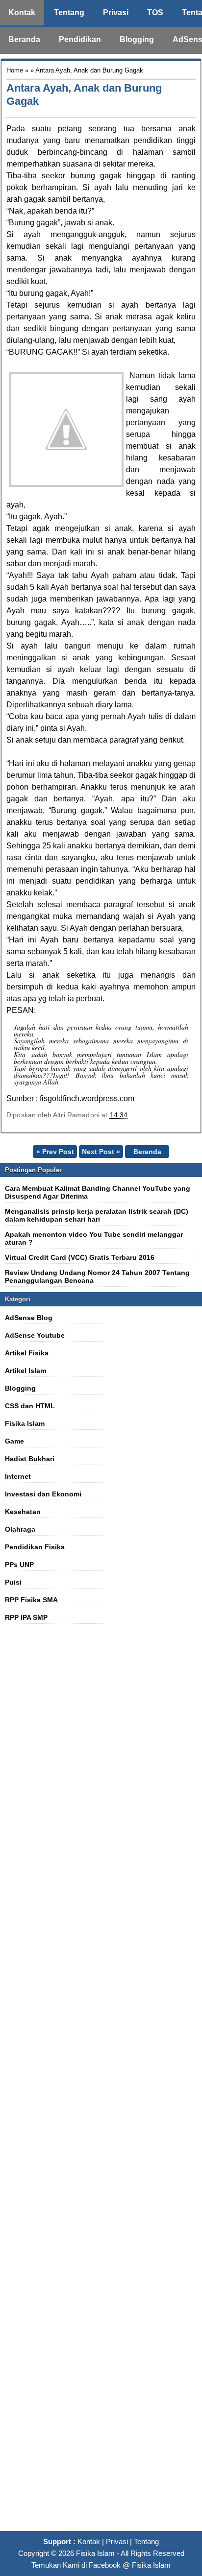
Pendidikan (80, 39)
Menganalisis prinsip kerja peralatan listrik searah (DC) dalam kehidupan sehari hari (97, 1215)
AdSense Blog (29, 1318)
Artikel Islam (25, 1371)
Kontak (22, 12)
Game (14, 1441)
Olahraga (20, 1529)
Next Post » (101, 1152)
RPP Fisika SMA (31, 1600)
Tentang (69, 12)
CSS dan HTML (30, 1406)
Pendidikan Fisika (35, 1547)
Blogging (137, 39)
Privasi (116, 12)
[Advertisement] (101, 2083)
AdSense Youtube (35, 1335)
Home (15, 70)
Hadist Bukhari (30, 1459)
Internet (18, 1476)
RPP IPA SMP (26, 1617)
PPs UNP (19, 1565)
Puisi (13, 1582)
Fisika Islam (25, 1423)
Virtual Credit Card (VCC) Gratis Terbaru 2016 (80, 1257)
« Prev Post (55, 1152)
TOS (155, 12)
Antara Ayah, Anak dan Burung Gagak (84, 95)
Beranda (24, 39)
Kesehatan (23, 1512)
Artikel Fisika (27, 1353)
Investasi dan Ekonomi (43, 1494)
